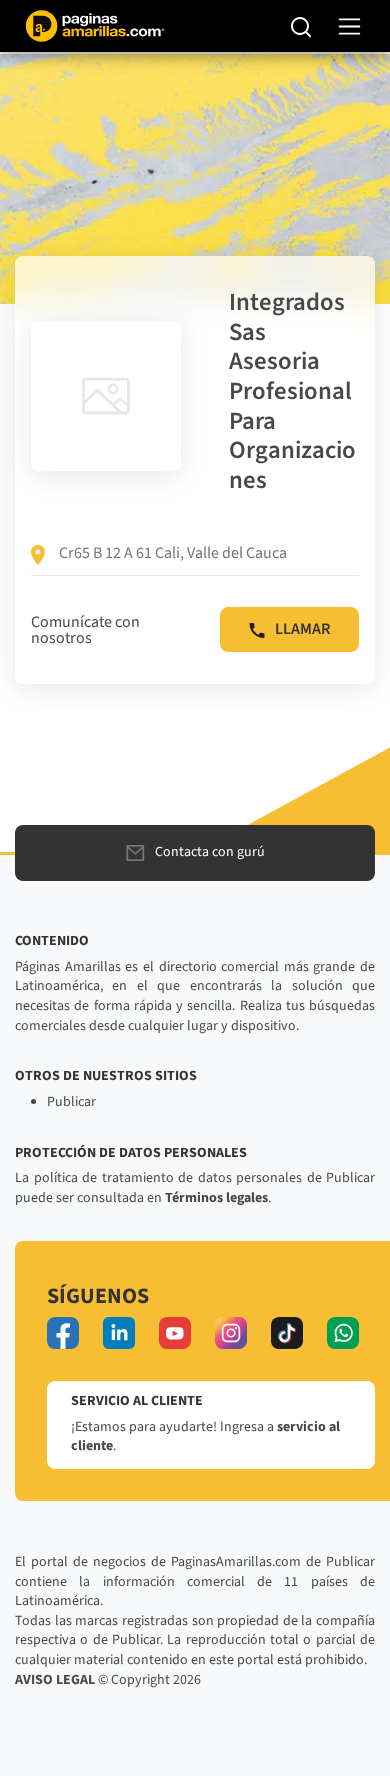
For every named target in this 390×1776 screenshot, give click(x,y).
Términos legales (216, 1198)
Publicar (71, 1102)
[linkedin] (119, 1333)
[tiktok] (287, 1333)
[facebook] (63, 1333)
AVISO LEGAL (55, 1680)
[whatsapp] (343, 1333)
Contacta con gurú (210, 852)
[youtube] (175, 1333)
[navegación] (349, 26)
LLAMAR (302, 629)
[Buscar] (301, 26)
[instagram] (231, 1333)
